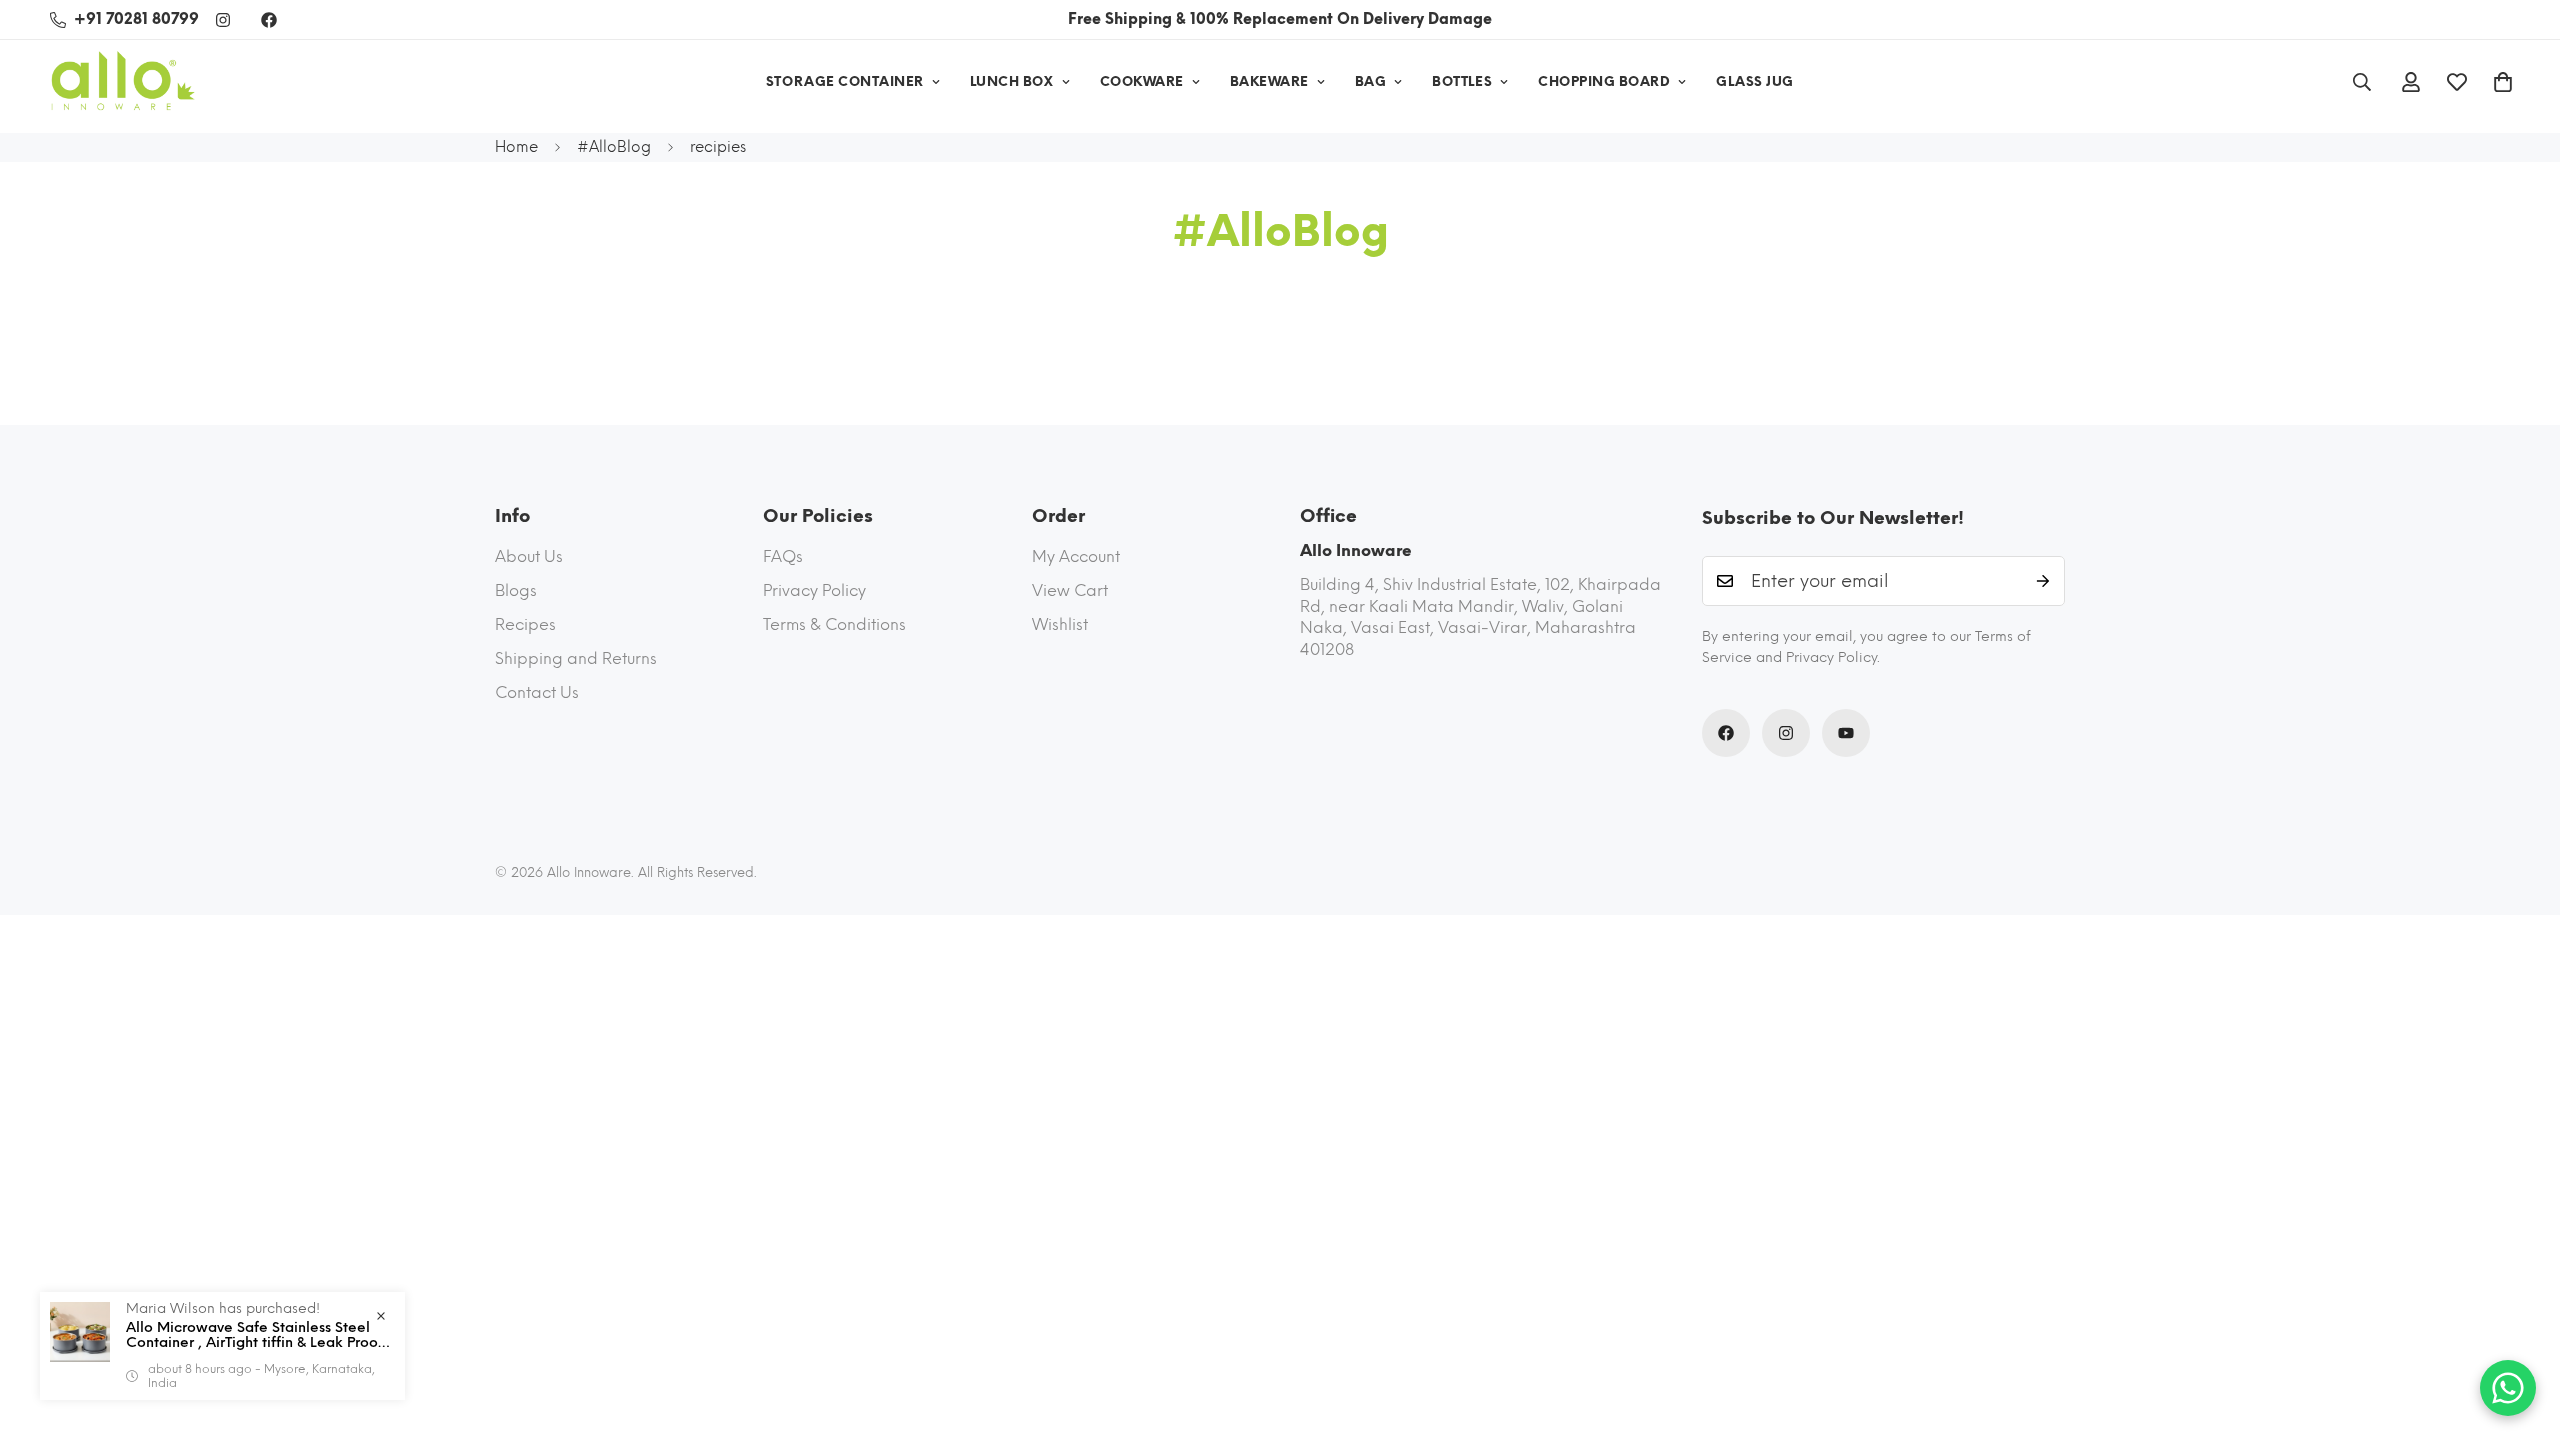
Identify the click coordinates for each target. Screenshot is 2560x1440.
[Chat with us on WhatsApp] (2508, 1388)
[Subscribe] (2043, 581)
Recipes (525, 624)
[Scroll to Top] (2521, 1331)
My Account (1076, 556)
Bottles (1462, 81)
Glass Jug (1755, 81)
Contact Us (537, 692)
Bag (1371, 81)
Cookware (1142, 81)
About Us (529, 556)
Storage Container (845, 81)
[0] (2503, 82)
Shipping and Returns (576, 658)
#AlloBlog (614, 147)
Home (516, 147)
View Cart (1070, 590)
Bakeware (1269, 81)
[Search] (2362, 82)
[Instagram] (223, 20)
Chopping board (1604, 81)
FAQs (783, 556)
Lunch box (1012, 81)
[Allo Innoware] (122, 82)
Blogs (516, 590)
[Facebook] (269, 20)
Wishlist (1060, 624)
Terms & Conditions (834, 624)
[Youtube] (1846, 733)
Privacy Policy (814, 590)
